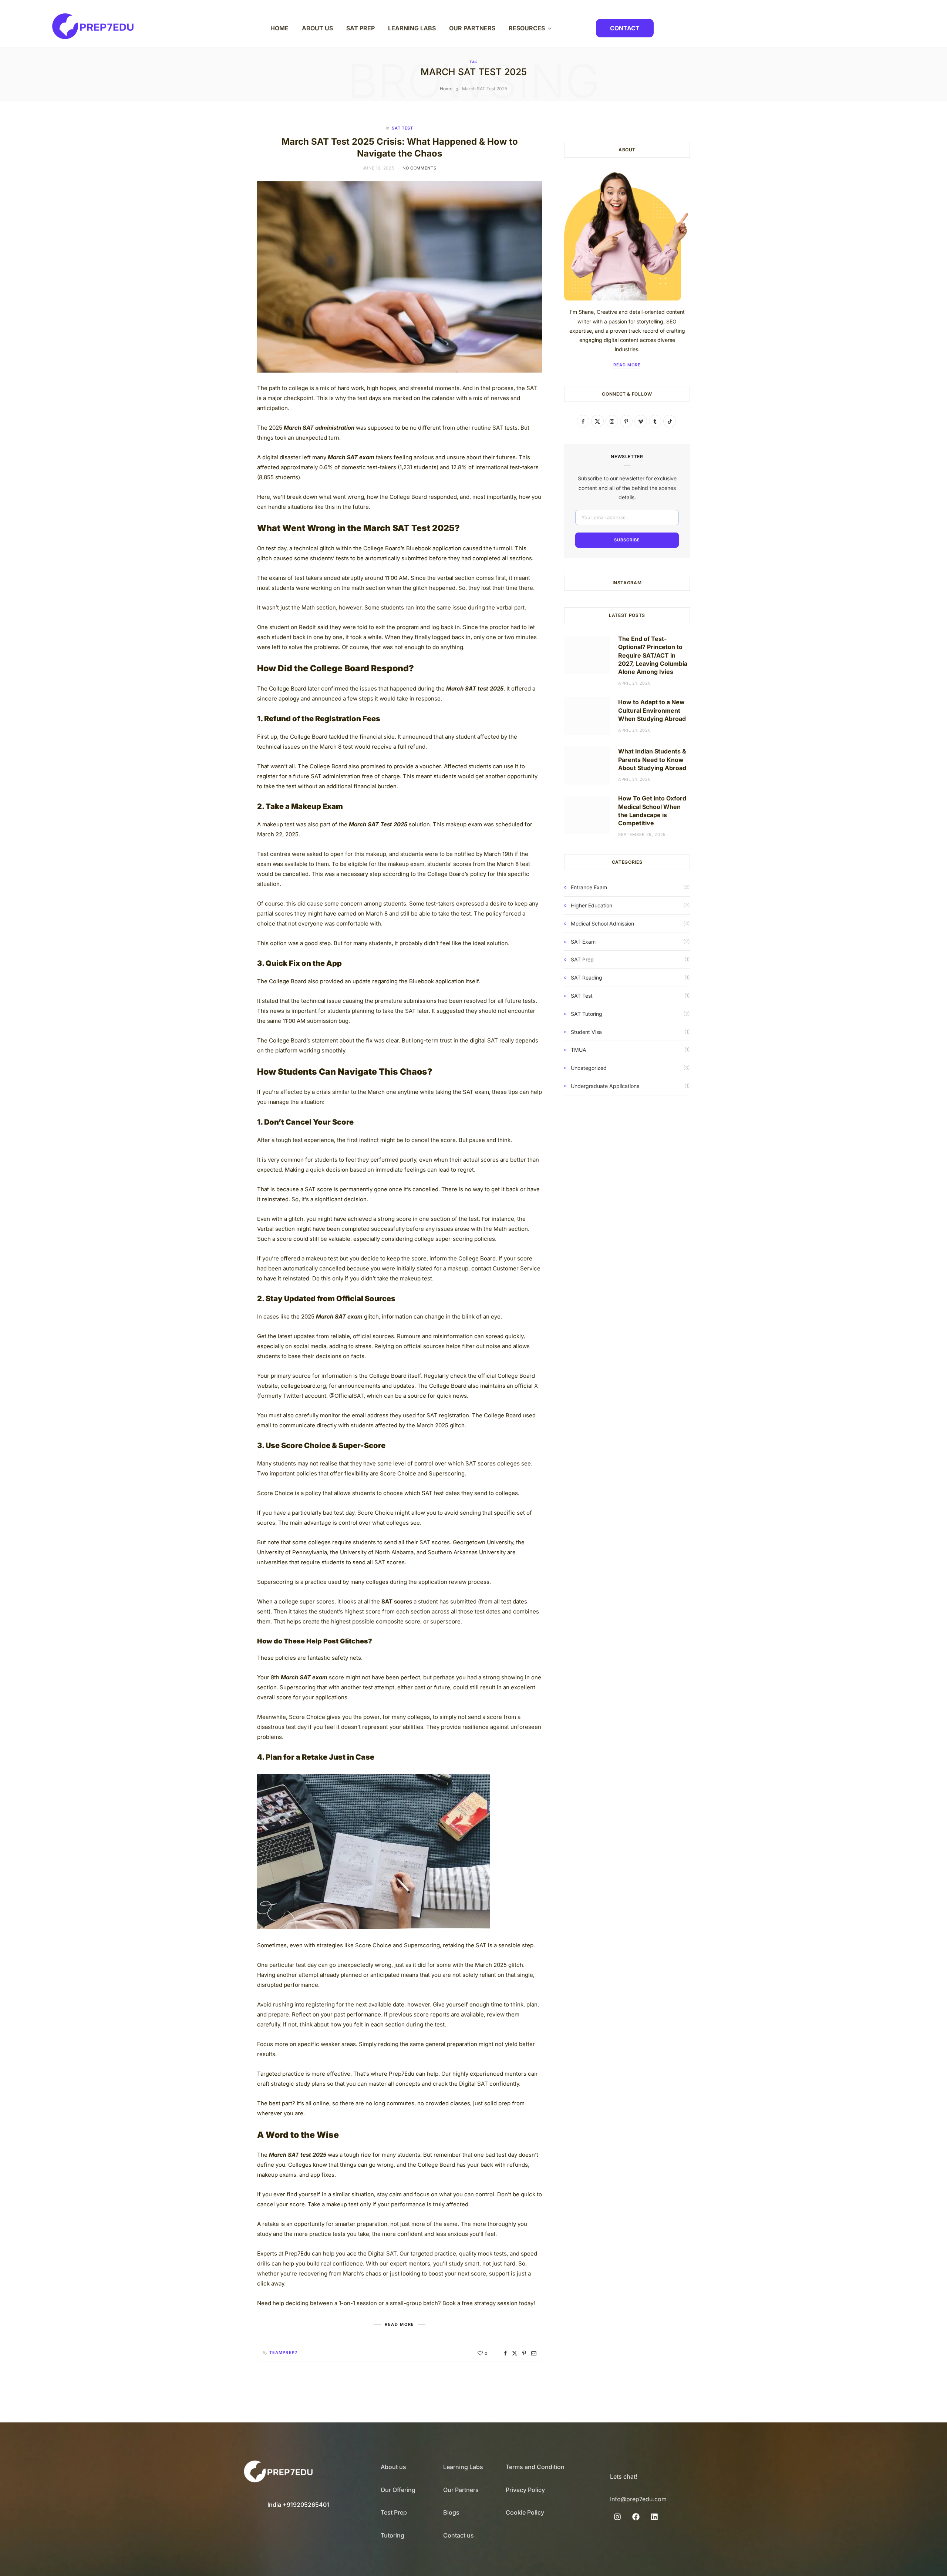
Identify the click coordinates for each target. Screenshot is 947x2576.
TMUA (579, 1050)
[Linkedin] (654, 2517)
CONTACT (625, 28)
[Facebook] (505, 2353)
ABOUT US (317, 28)
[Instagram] (617, 2517)
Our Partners (461, 2490)
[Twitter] (515, 2353)
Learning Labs (463, 2467)
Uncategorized (589, 1068)
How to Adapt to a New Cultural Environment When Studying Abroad (652, 710)
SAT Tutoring (587, 1014)
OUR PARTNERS (472, 28)
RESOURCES (527, 28)
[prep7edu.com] (93, 26)
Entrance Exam (589, 887)
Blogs (451, 2512)
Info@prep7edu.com (638, 2499)
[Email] (534, 2353)
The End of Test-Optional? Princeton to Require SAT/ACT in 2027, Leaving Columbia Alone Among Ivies (653, 655)
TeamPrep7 (283, 2352)
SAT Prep (582, 959)
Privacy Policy (525, 2490)
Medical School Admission (602, 923)
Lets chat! (624, 2476)
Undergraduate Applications (605, 1086)
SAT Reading (587, 978)
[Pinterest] (524, 2353)
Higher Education (592, 905)
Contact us (459, 2535)
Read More (627, 365)
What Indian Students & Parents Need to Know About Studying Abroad (652, 760)
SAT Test (402, 128)
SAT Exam (583, 942)
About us (393, 2467)
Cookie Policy (525, 2512)
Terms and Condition (535, 2467)
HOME (279, 28)
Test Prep (394, 2512)
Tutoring (392, 2535)
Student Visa (586, 1032)
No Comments (419, 168)
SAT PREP (360, 28)
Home (446, 89)
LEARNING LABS (412, 28)
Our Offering (398, 2490)
